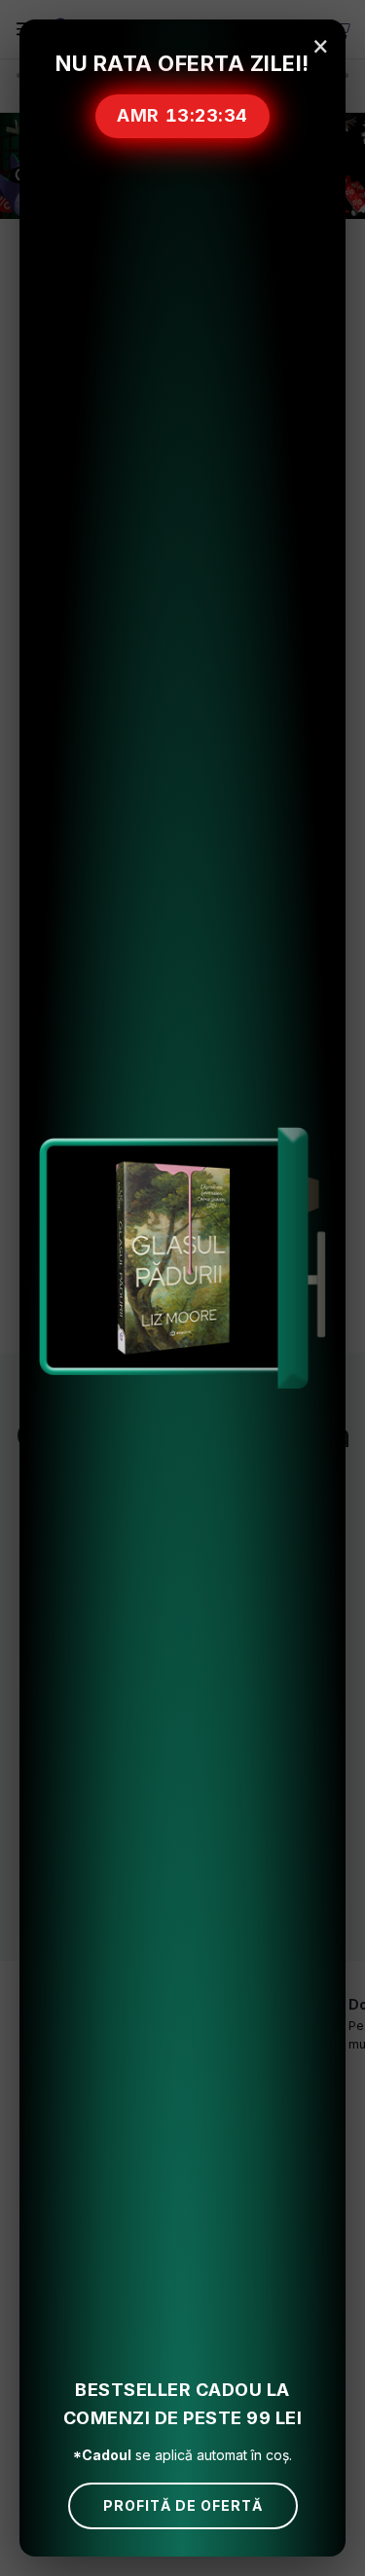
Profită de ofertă (183, 2505)
